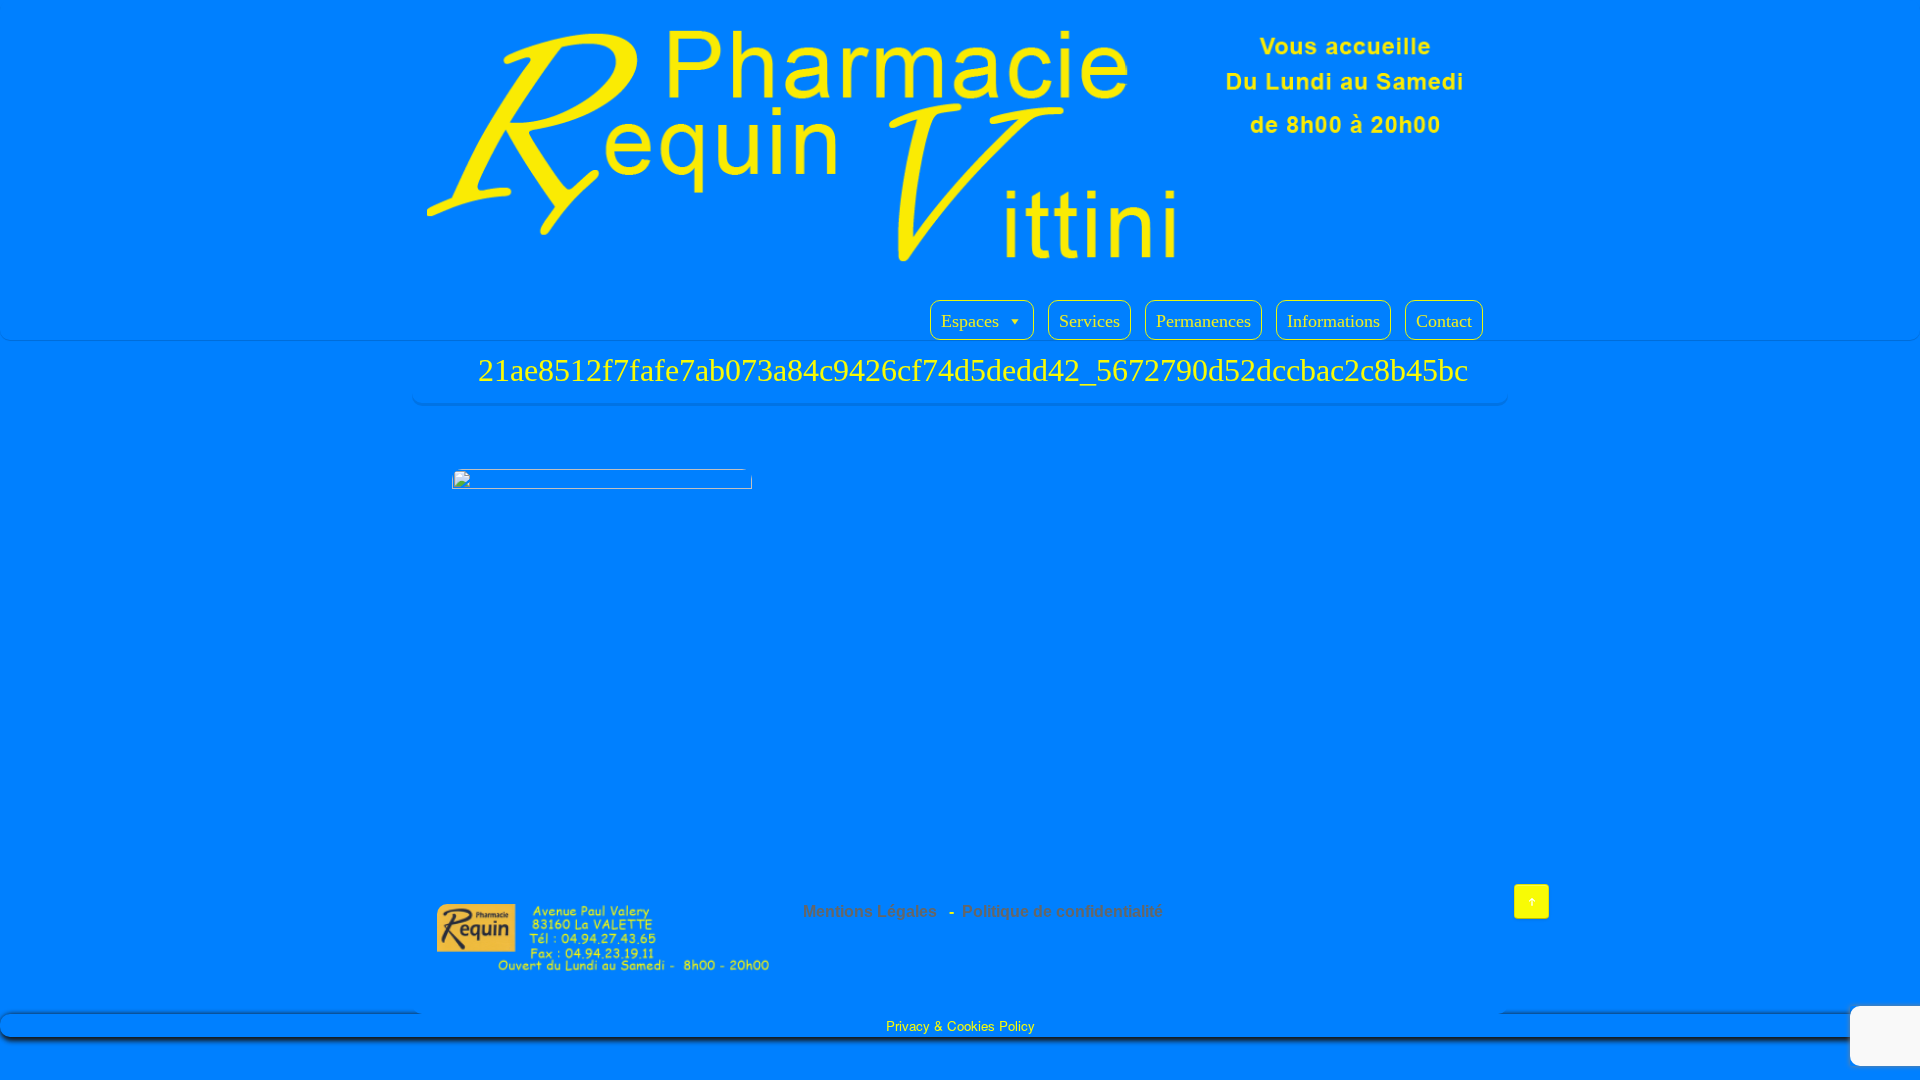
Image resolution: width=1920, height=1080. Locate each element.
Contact (1444, 321)
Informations (1333, 321)
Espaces (970, 321)
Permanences (1203, 321)
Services (1089, 321)
